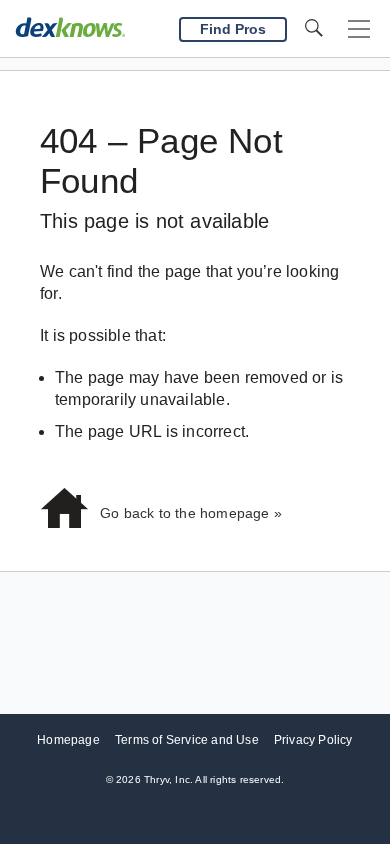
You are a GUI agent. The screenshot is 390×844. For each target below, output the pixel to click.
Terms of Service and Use (187, 740)
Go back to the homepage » (191, 513)
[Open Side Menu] (359, 29)
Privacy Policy (313, 740)
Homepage (68, 740)
